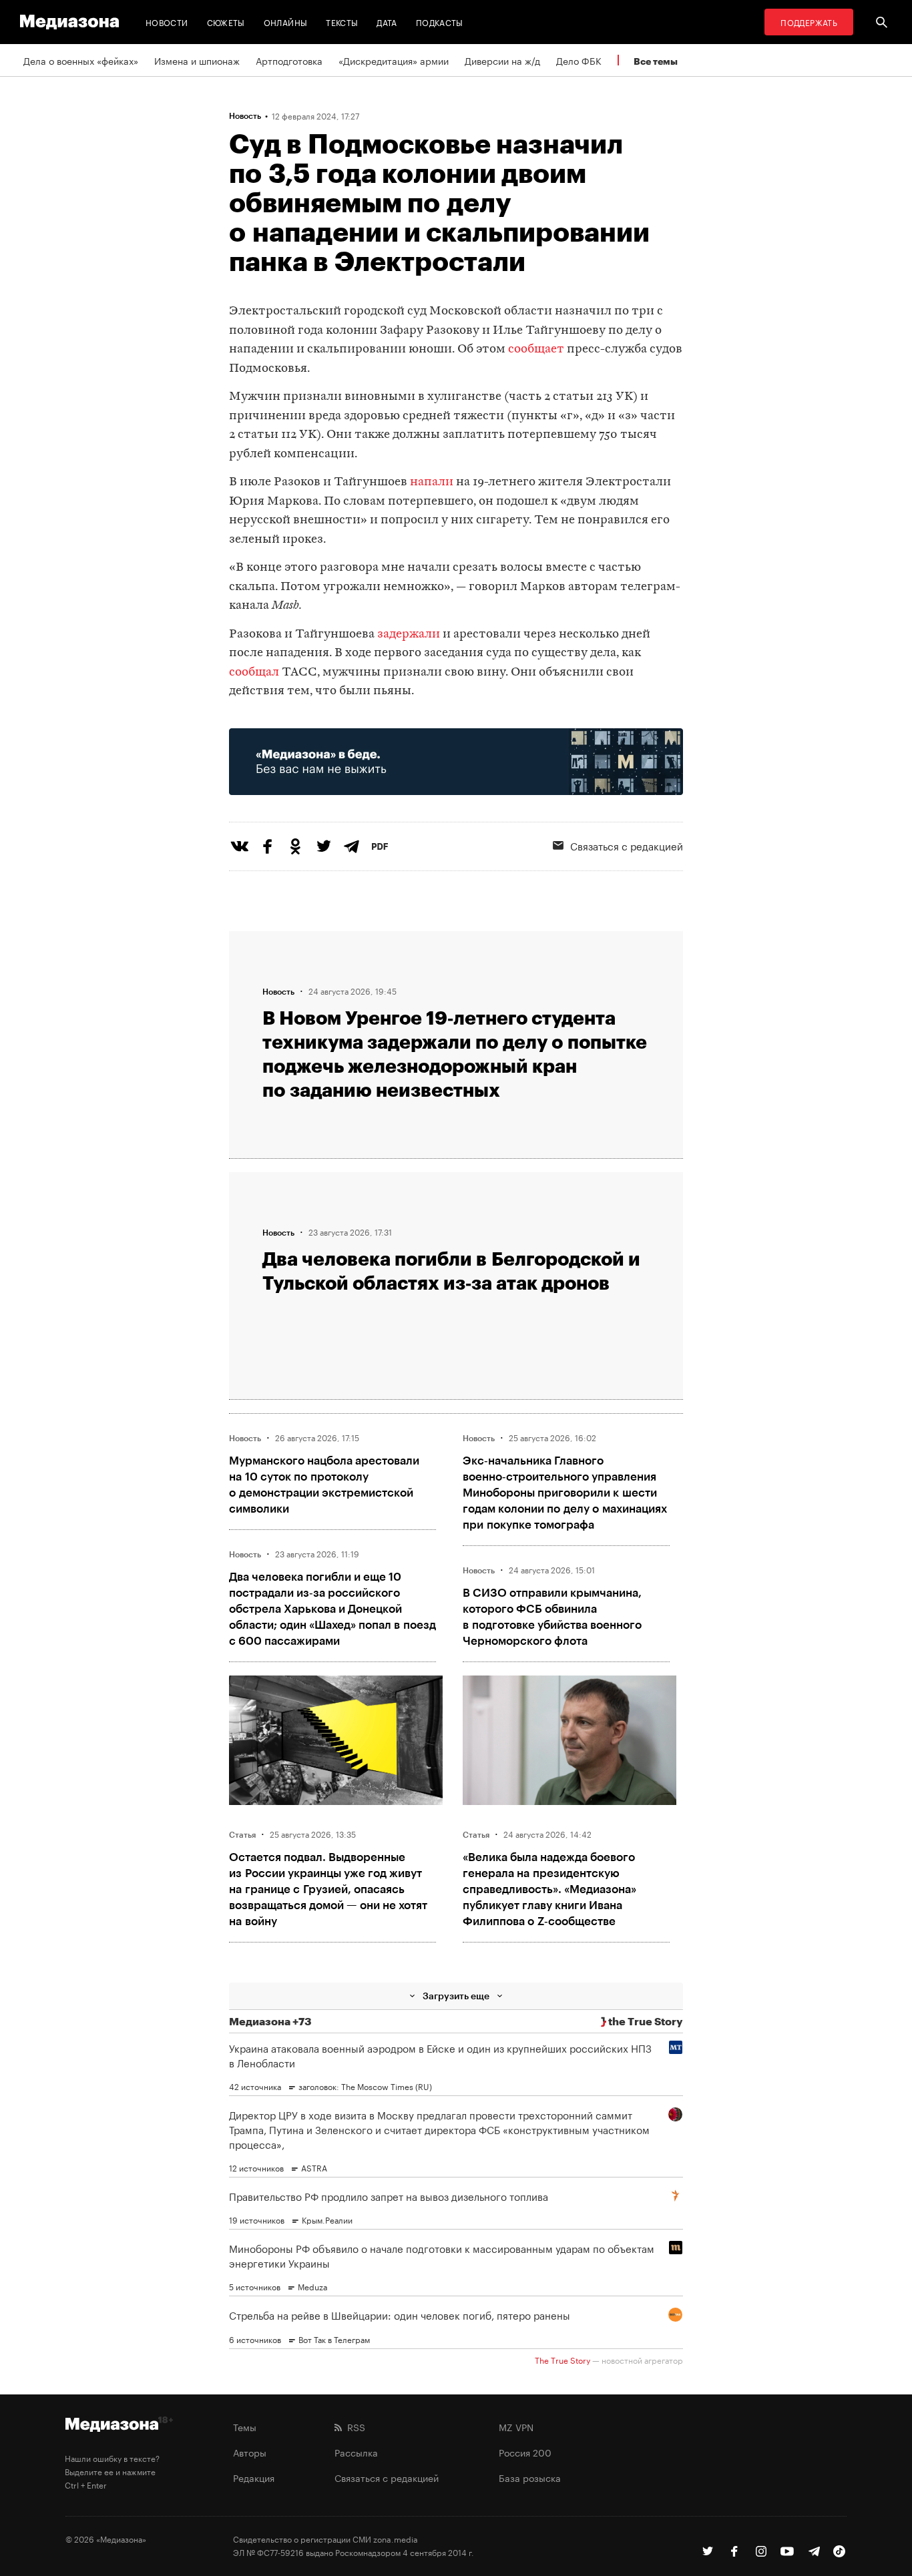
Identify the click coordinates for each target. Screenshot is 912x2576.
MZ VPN (516, 2426)
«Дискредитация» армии (394, 60)
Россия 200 (525, 2452)
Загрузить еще (456, 1996)
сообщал (254, 673)
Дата (387, 22)
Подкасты (440, 22)
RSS (354, 2426)
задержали (409, 634)
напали (432, 482)
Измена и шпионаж (197, 60)
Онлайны (286, 22)
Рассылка (356, 2452)
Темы (245, 2426)
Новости (167, 22)
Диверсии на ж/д (502, 60)
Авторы (250, 2452)
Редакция (254, 2477)
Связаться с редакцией (627, 845)
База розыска (530, 2477)
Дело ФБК (579, 60)
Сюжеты (226, 22)
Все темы (656, 61)
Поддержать (809, 22)
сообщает (536, 349)
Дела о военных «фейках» (81, 60)
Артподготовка (289, 60)
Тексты (342, 22)
